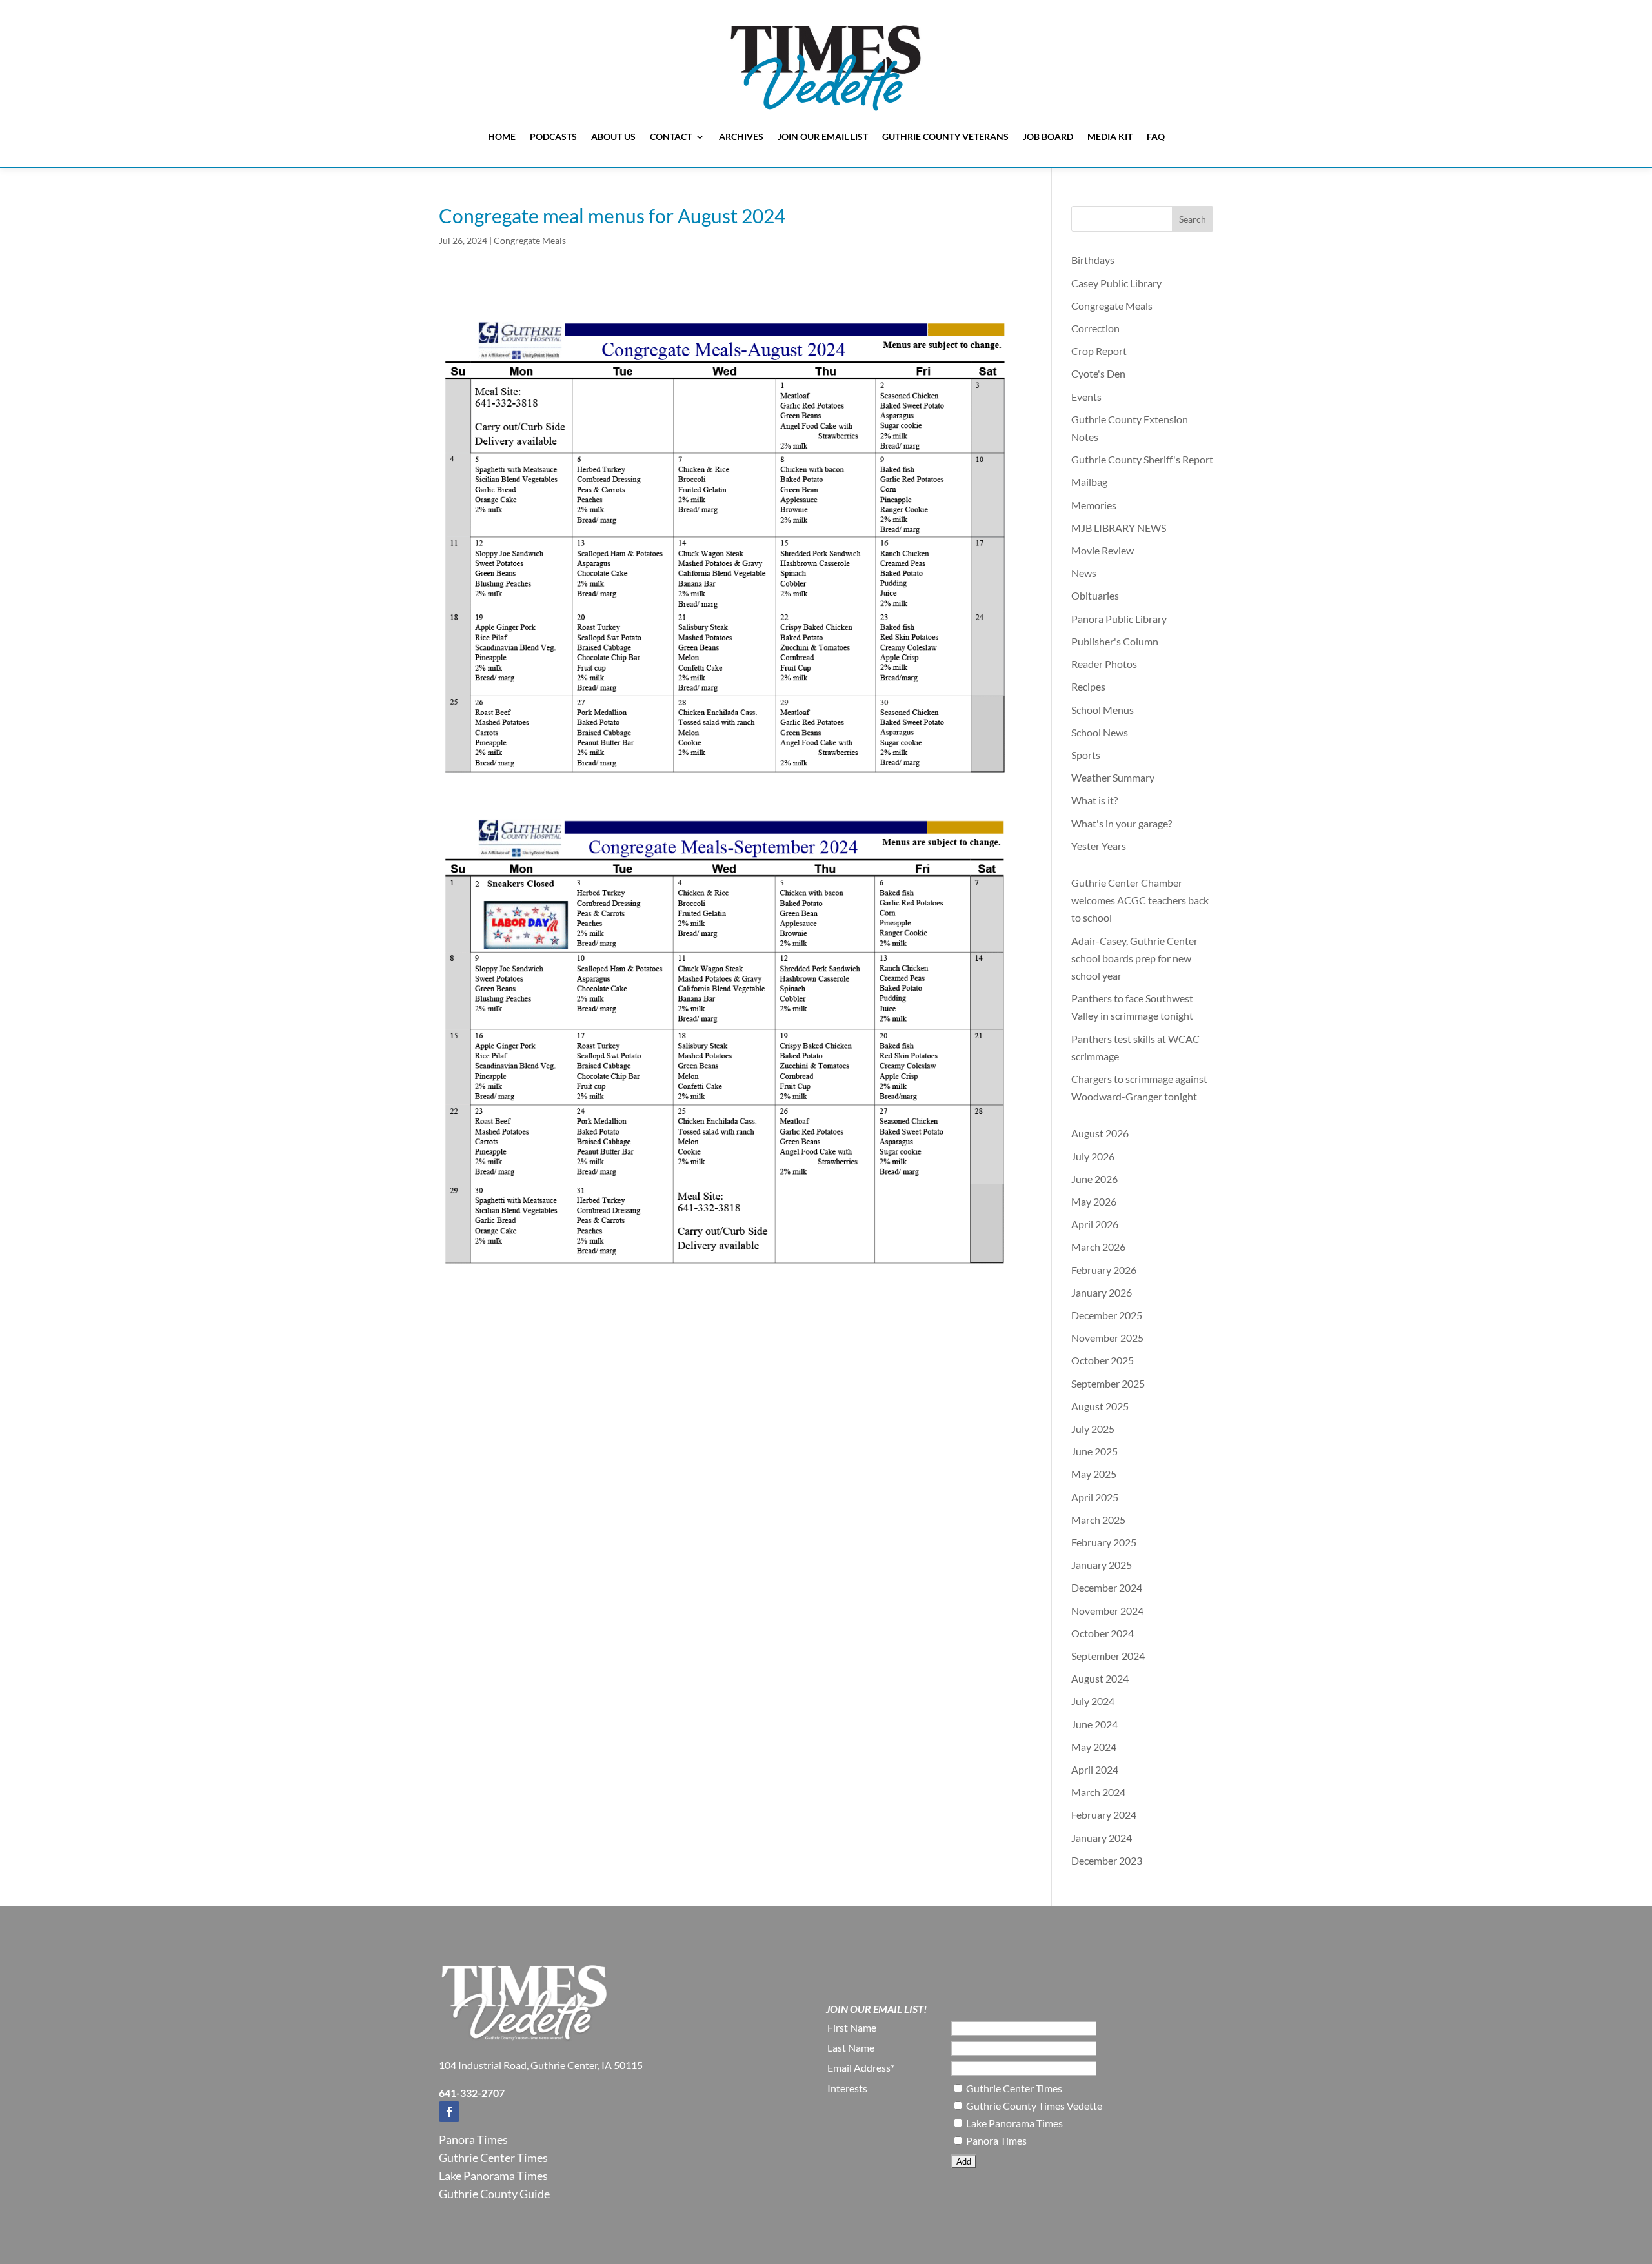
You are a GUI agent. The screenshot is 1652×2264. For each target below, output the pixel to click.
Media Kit (1110, 136)
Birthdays (1093, 260)
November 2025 (1107, 1338)
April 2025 (1095, 1497)
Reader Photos (1104, 664)
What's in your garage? (1122, 823)
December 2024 (1107, 1587)
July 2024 (1093, 1701)
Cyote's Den (1098, 373)
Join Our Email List (823, 136)
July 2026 (1093, 1156)
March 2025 (1098, 1520)
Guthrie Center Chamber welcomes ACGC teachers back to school (1140, 900)
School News (1100, 732)
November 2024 (1107, 1611)
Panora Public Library (1119, 619)
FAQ (1156, 136)
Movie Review (1103, 550)
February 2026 (1104, 1270)
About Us (613, 136)
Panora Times (473, 2139)
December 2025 (1107, 1315)
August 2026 (1100, 1133)
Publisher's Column (1115, 641)
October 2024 (1103, 1633)
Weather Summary (1113, 777)
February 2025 (1104, 1542)
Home (502, 136)
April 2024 (1095, 1769)
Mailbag (1089, 482)
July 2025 (1093, 1429)
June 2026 (1094, 1179)
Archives (741, 136)
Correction (1095, 328)
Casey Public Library (1116, 283)
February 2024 (1104, 1814)
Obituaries (1095, 595)
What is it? (1094, 800)
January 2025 (1102, 1565)
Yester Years (1099, 846)
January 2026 (1102, 1292)
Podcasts (553, 136)
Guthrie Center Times (493, 2158)
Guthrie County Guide (494, 2194)
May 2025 (1094, 1474)
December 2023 (1107, 1860)
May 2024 (1094, 1747)
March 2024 (1098, 1792)
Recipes (1088, 686)
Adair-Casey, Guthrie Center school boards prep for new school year (1134, 958)
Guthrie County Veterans (945, 136)
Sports (1086, 755)
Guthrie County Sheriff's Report (1142, 459)
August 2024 (1100, 1678)
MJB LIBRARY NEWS (1119, 528)
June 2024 (1094, 1724)
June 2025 (1094, 1451)
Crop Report (1099, 351)
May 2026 (1094, 1201)
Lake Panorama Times (493, 2176)
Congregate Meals (530, 240)
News (1084, 573)
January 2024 (1102, 1838)
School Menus (1103, 710)
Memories (1094, 505)
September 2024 (1108, 1656)
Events (1086, 397)
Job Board (1048, 136)
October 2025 (1103, 1360)
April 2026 (1095, 1224)
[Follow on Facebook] (449, 2112)
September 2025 (1108, 1383)
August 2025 (1100, 1406)
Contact (671, 136)
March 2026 (1098, 1247)
